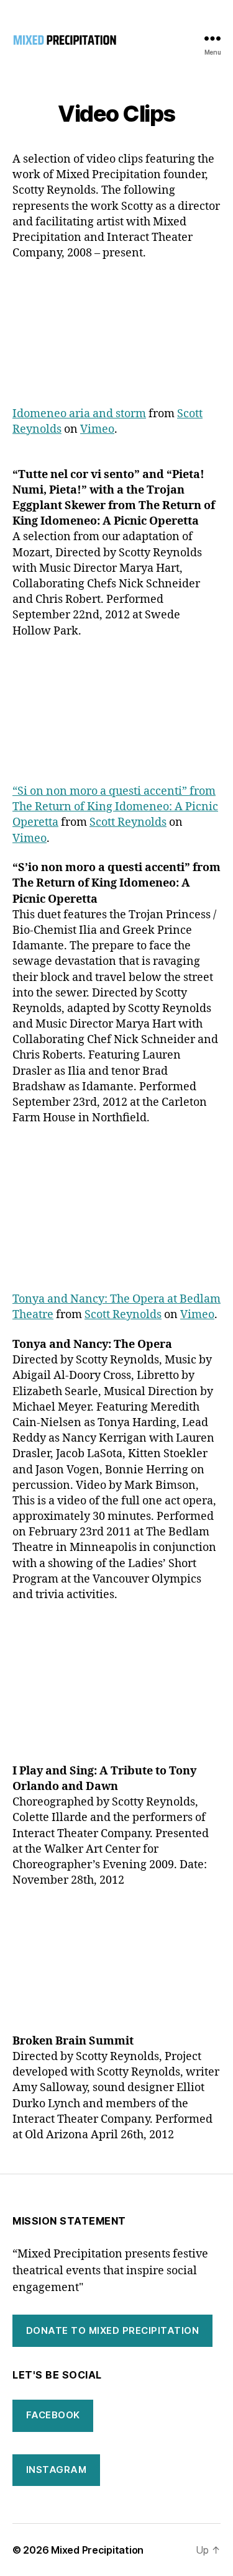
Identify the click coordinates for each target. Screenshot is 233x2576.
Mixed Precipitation (97, 2550)
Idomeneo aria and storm (79, 414)
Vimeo (97, 429)
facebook (53, 2415)
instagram (57, 2470)
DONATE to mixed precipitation (113, 2330)
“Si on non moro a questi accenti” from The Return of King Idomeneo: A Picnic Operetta (115, 807)
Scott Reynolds (128, 822)
